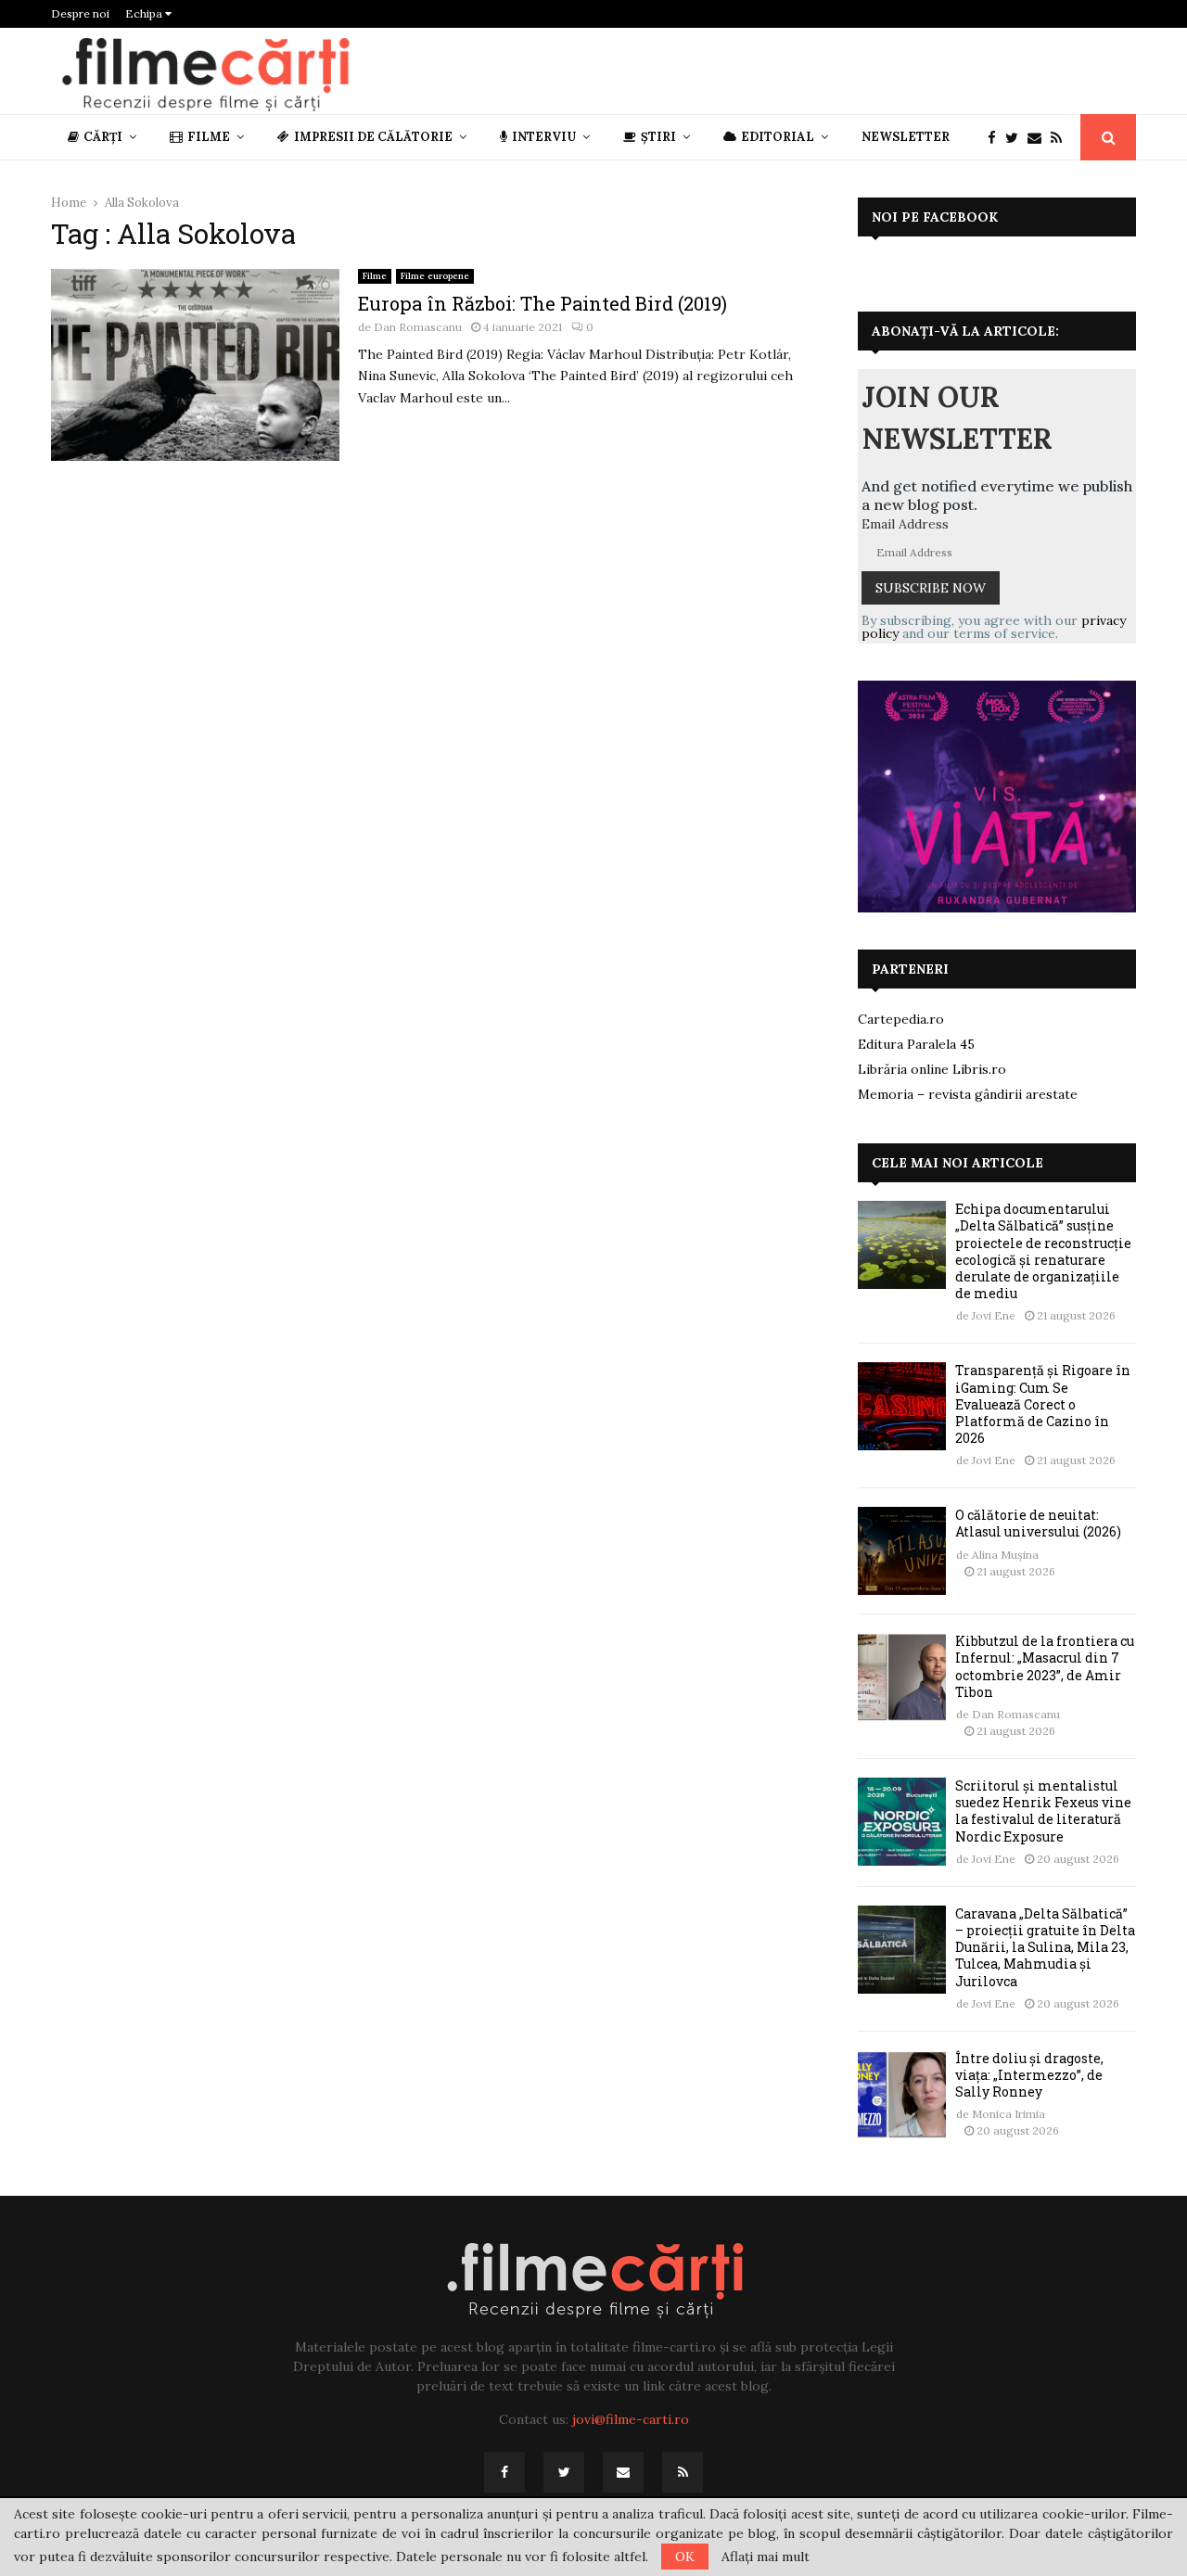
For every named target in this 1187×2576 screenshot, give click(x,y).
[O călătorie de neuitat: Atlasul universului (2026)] (902, 1551)
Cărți (103, 137)
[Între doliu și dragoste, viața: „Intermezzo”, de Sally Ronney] (902, 2094)
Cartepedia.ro (901, 1019)
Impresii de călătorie (373, 137)
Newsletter (906, 137)
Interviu (544, 137)
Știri (658, 137)
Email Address (905, 524)
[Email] (1039, 138)
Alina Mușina (1005, 1555)
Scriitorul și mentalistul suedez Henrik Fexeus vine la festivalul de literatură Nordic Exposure (1043, 1811)
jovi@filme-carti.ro (631, 2419)
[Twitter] (1016, 138)
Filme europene (435, 276)
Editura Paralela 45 (916, 1044)
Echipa (145, 13)
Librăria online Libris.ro (932, 1069)
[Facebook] (996, 138)
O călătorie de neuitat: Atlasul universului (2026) (1038, 1523)
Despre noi (80, 13)
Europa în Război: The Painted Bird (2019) (542, 303)
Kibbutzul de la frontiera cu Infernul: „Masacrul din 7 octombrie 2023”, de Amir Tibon (1045, 1666)
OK (685, 2557)
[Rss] (1061, 138)
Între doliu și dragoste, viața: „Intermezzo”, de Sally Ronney (1029, 2075)
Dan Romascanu (418, 327)
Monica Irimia (1008, 2114)
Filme (209, 137)
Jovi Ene (994, 1315)
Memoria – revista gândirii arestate (968, 1094)
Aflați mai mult (766, 2557)
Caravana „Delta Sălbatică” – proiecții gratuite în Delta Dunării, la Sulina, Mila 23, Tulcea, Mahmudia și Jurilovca (1045, 1947)
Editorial (778, 137)
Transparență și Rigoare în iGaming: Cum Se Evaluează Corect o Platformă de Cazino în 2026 (1043, 1404)
